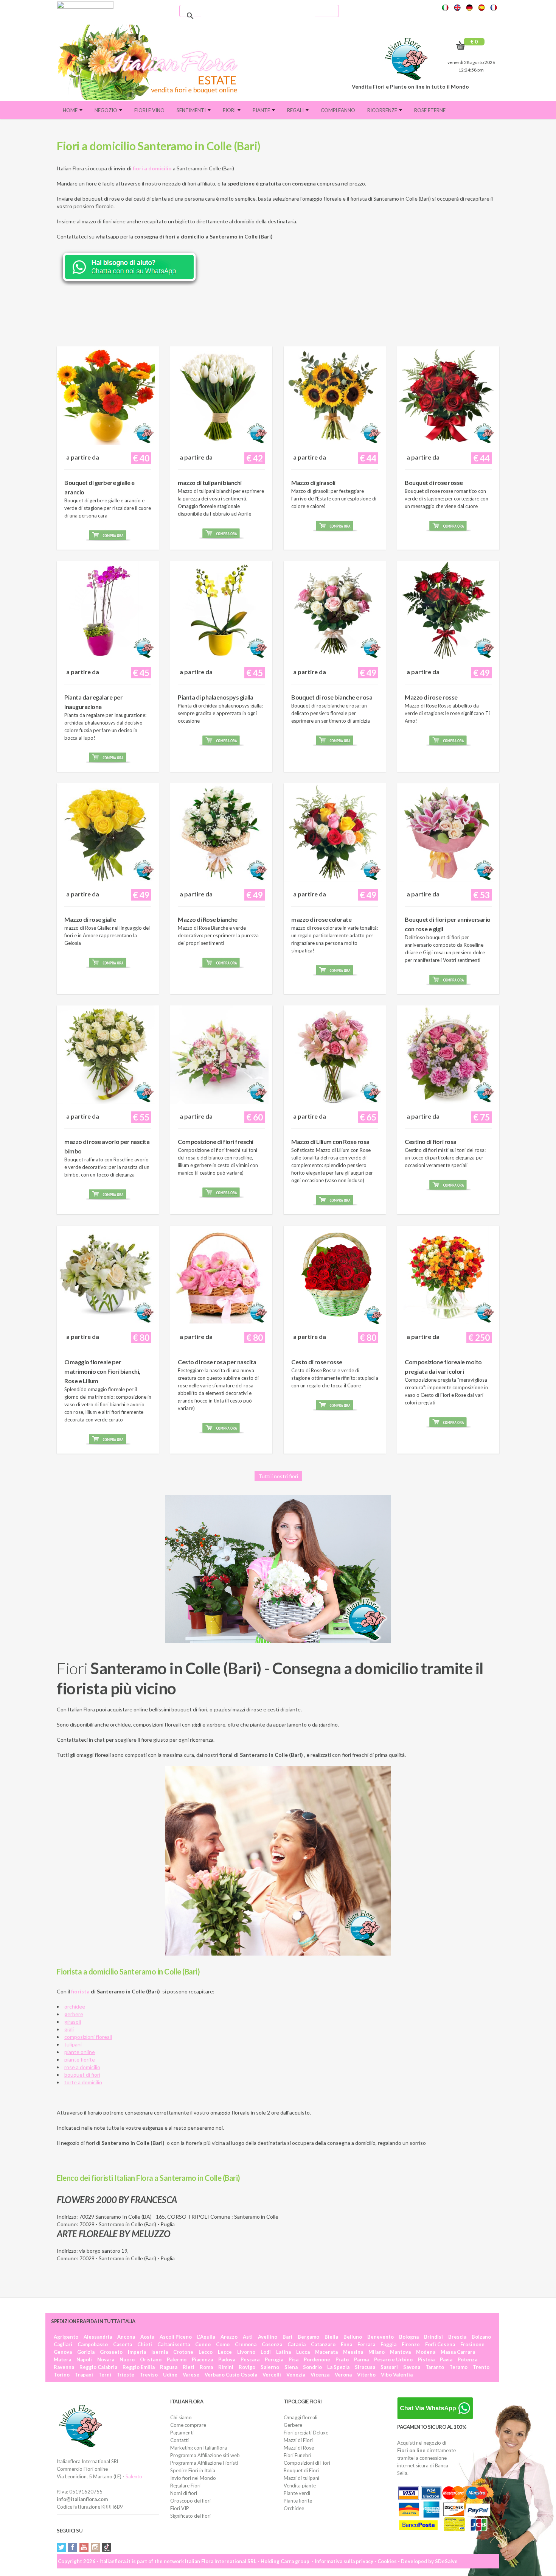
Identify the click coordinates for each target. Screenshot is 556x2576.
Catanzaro (323, 2344)
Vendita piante (300, 2486)
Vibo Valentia (397, 2375)
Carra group (295, 2561)
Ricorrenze (383, 110)
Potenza (467, 2359)
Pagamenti (182, 2433)
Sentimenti (192, 110)
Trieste (125, 2375)
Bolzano (481, 2337)
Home (71, 110)
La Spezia (338, 2367)
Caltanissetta (174, 2344)
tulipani (73, 2044)
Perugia (274, 2359)
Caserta (123, 2344)
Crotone (183, 2352)
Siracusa (365, 2367)
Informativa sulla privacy (344, 2561)
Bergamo (308, 2337)
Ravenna (64, 2367)
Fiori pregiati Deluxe (306, 2433)
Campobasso (93, 2344)
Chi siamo (181, 2417)
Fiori (230, 110)
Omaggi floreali (301, 2417)
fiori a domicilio (152, 168)
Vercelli (272, 2375)
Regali (296, 110)
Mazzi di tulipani (301, 2478)
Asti (248, 2337)
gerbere (74, 2014)
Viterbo (366, 2375)
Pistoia (426, 2359)
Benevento (381, 2337)
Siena (291, 2367)
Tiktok (107, 2547)
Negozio (106, 110)
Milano (377, 2352)
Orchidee (294, 2508)
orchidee (75, 2006)
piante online (80, 2052)
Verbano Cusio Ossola (231, 2375)
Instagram (95, 2547)
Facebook (73, 2547)
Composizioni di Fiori (307, 2463)
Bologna (409, 2337)
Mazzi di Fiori (298, 2440)
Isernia (160, 2352)
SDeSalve (446, 2561)
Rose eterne (430, 110)
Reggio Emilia (139, 2367)
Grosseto (111, 2352)
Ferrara (366, 2344)
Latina (283, 2352)
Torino (62, 2375)
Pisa (294, 2359)
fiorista (80, 1991)
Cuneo (203, 2344)
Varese (191, 2375)
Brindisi (433, 2337)
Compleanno (338, 110)
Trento (481, 2367)
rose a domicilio (82, 2067)
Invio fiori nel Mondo (193, 2478)
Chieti (145, 2344)
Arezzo (229, 2337)
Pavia (446, 2359)
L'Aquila (206, 2337)
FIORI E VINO (149, 110)
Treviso (149, 2375)
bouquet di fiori (82, 2075)
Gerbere (293, 2425)
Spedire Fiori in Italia (193, 2470)
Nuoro (127, 2359)
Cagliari (63, 2344)
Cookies (387, 2561)
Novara (106, 2359)
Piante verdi (297, 2493)
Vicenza (320, 2375)
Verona (343, 2375)
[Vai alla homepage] (151, 62)
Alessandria (98, 2337)
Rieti (189, 2367)
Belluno (353, 2337)
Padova (227, 2359)
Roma (206, 2367)
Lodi (266, 2352)
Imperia (137, 2352)
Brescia (457, 2337)
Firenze (411, 2344)
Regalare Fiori (185, 2486)
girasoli (73, 2022)
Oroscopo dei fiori (190, 2501)
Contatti (179, 2440)
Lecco (206, 2352)
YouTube (84, 2547)
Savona (412, 2367)
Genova (63, 2352)
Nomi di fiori (184, 2493)
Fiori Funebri (297, 2455)
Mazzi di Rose (299, 2448)
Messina (353, 2352)
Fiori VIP (180, 2508)
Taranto (435, 2367)
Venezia (296, 2375)
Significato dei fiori (190, 2516)
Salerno (270, 2367)
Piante (262, 110)
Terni (105, 2375)
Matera (62, 2359)
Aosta (147, 2337)
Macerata (326, 2352)
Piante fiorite (298, 2501)
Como (223, 2344)
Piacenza (202, 2359)
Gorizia (86, 2352)
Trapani (84, 2375)
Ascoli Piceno (176, 2337)
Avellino (268, 2337)
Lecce (225, 2352)
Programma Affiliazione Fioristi (204, 2463)
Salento (134, 2476)
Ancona (126, 2337)
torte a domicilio (83, 2082)
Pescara (250, 2359)
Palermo (177, 2359)
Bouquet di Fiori (301, 2470)
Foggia (388, 2344)
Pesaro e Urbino (393, 2359)
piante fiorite (80, 2059)
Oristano (151, 2359)
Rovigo (247, 2367)
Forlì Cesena (440, 2344)
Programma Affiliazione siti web (205, 2455)
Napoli (84, 2359)
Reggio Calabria (98, 2367)
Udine (170, 2375)
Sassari (389, 2367)
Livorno (246, 2352)
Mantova (400, 2352)
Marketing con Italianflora (199, 2448)
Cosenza (272, 2344)
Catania (297, 2344)
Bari (287, 2337)
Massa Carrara (458, 2352)
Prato (342, 2359)
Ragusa (169, 2367)
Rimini (226, 2367)
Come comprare (188, 2425)
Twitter (61, 2547)
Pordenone (317, 2359)
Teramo (458, 2367)
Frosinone (472, 2344)
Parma (361, 2359)
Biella (331, 2337)
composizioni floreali (88, 2037)
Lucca (303, 2352)
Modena (426, 2352)
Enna (346, 2344)
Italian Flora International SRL (221, 2561)
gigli (69, 2029)
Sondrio (312, 2367)
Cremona (246, 2344)
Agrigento (66, 2337)
